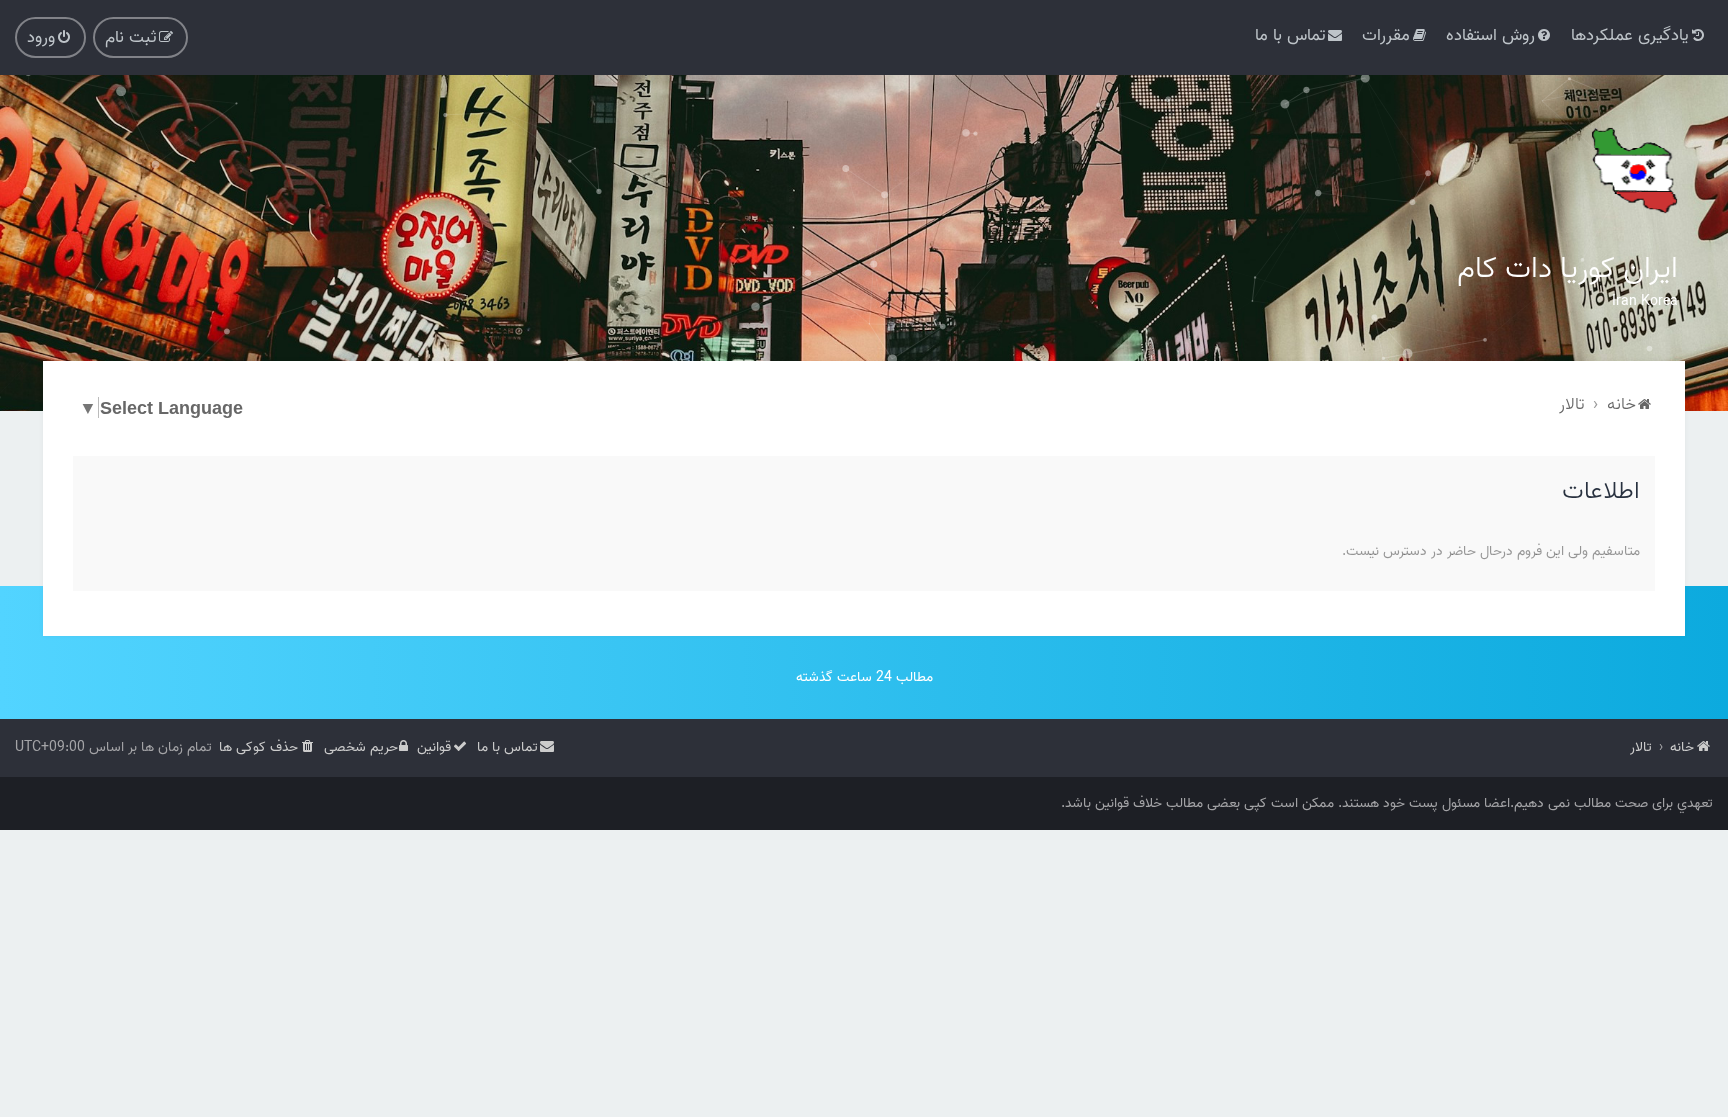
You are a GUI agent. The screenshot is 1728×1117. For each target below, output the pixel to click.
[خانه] (1633, 170)
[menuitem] (1639, 35)
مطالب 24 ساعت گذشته (864, 677)
